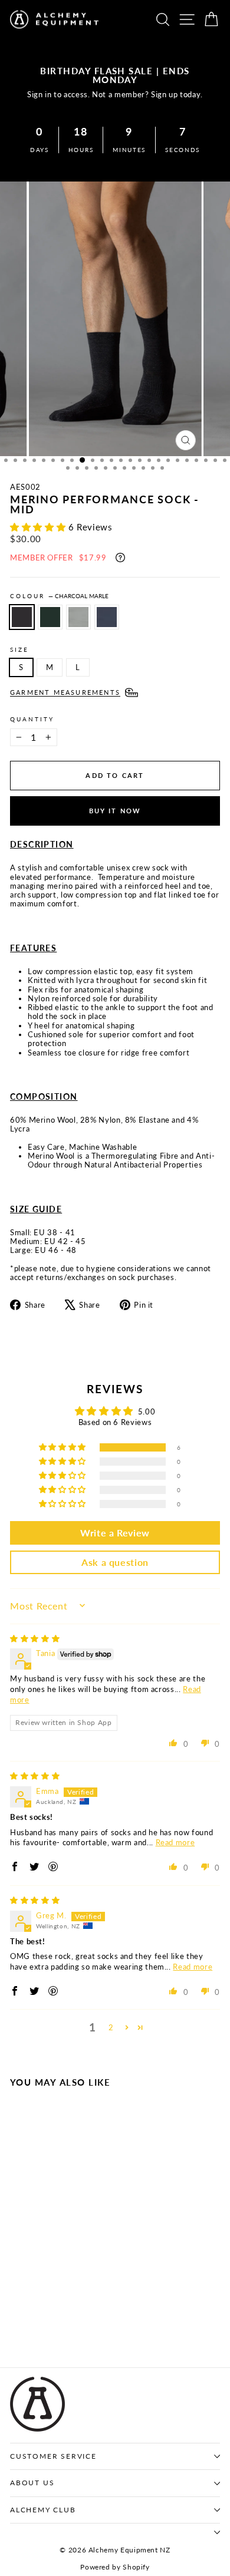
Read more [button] (175, 1842)
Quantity (32, 719)
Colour (59, 596)
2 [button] (111, 2027)
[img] (35, 1638)
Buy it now (115, 811)
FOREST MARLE (50, 617)
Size (19, 649)
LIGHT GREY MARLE (78, 617)
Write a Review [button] (115, 1533)
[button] (39, 527)
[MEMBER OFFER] (120, 558)
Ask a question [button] (115, 1562)
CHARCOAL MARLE (22, 617)
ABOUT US (32, 2483)
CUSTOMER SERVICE (53, 2456)
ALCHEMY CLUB (43, 2510)
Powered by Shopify (115, 2567)
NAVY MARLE (107, 617)
